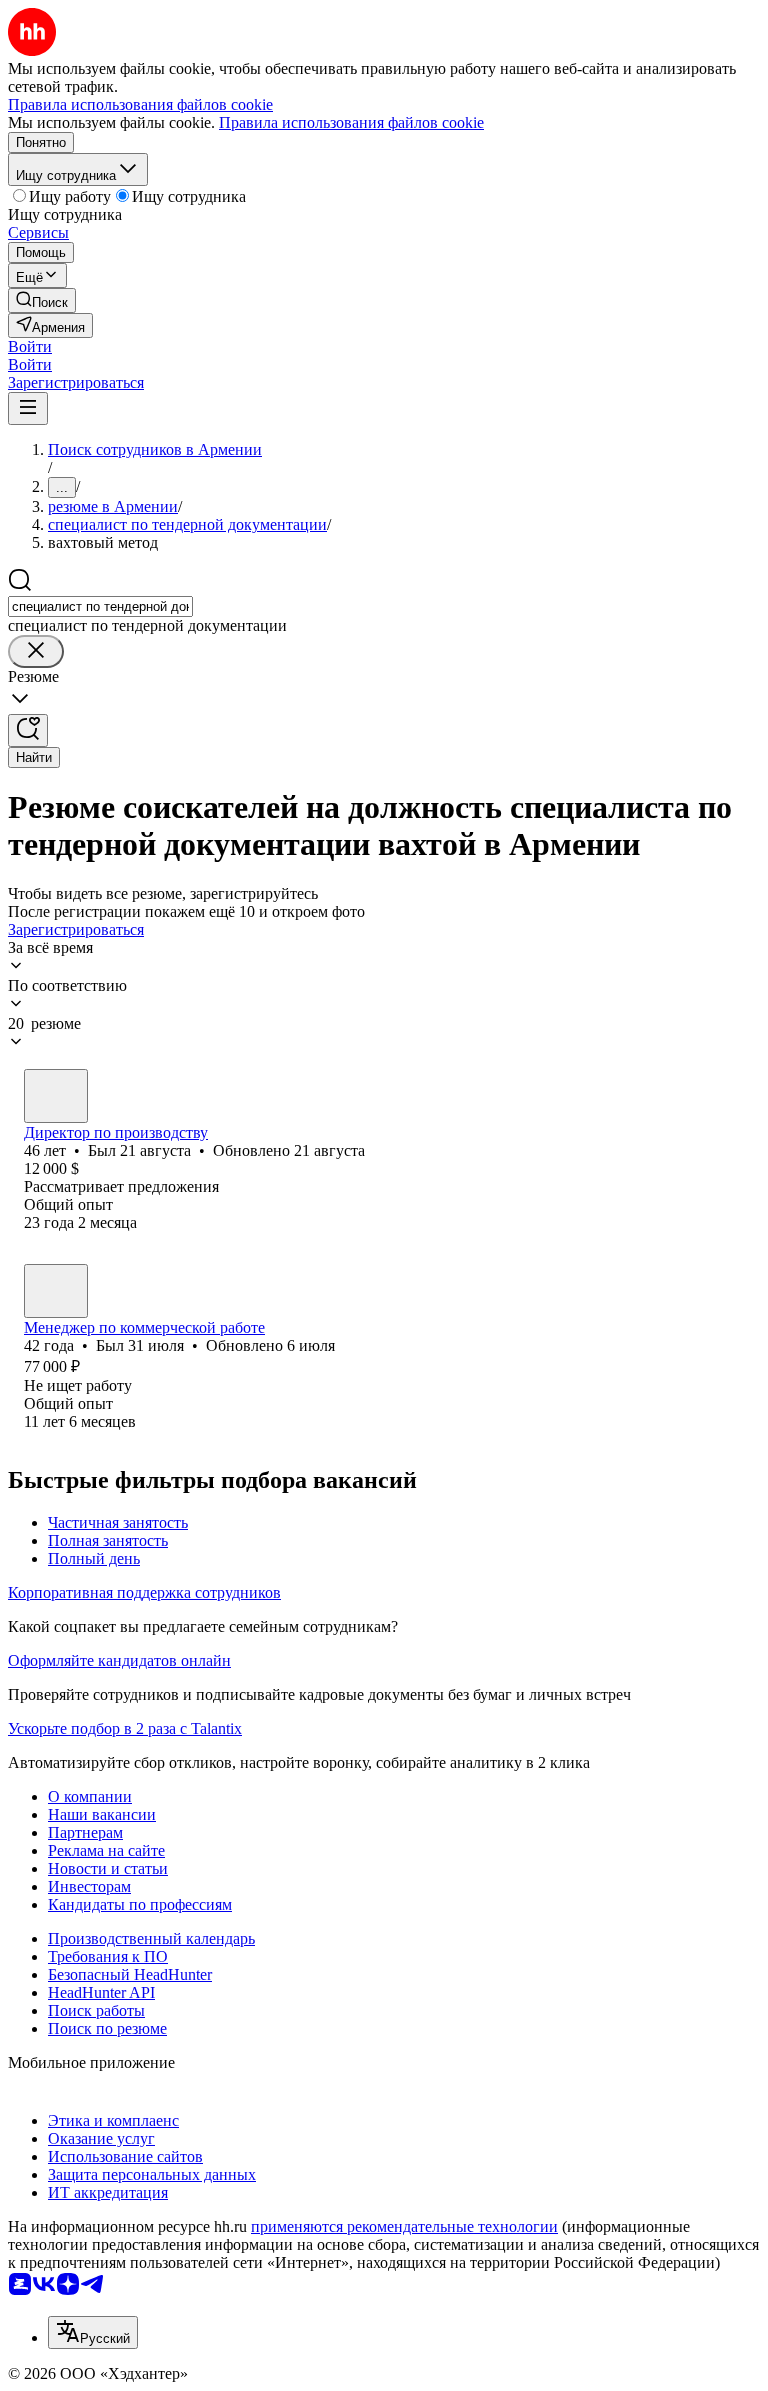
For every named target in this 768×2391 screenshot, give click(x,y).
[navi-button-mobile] (28, 408)
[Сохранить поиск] (28, 730)
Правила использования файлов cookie (351, 122)
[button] (30, 346)
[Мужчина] (56, 1096)
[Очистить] (36, 651)
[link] (42, 300)
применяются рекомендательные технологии (404, 2226)
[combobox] (100, 606)
